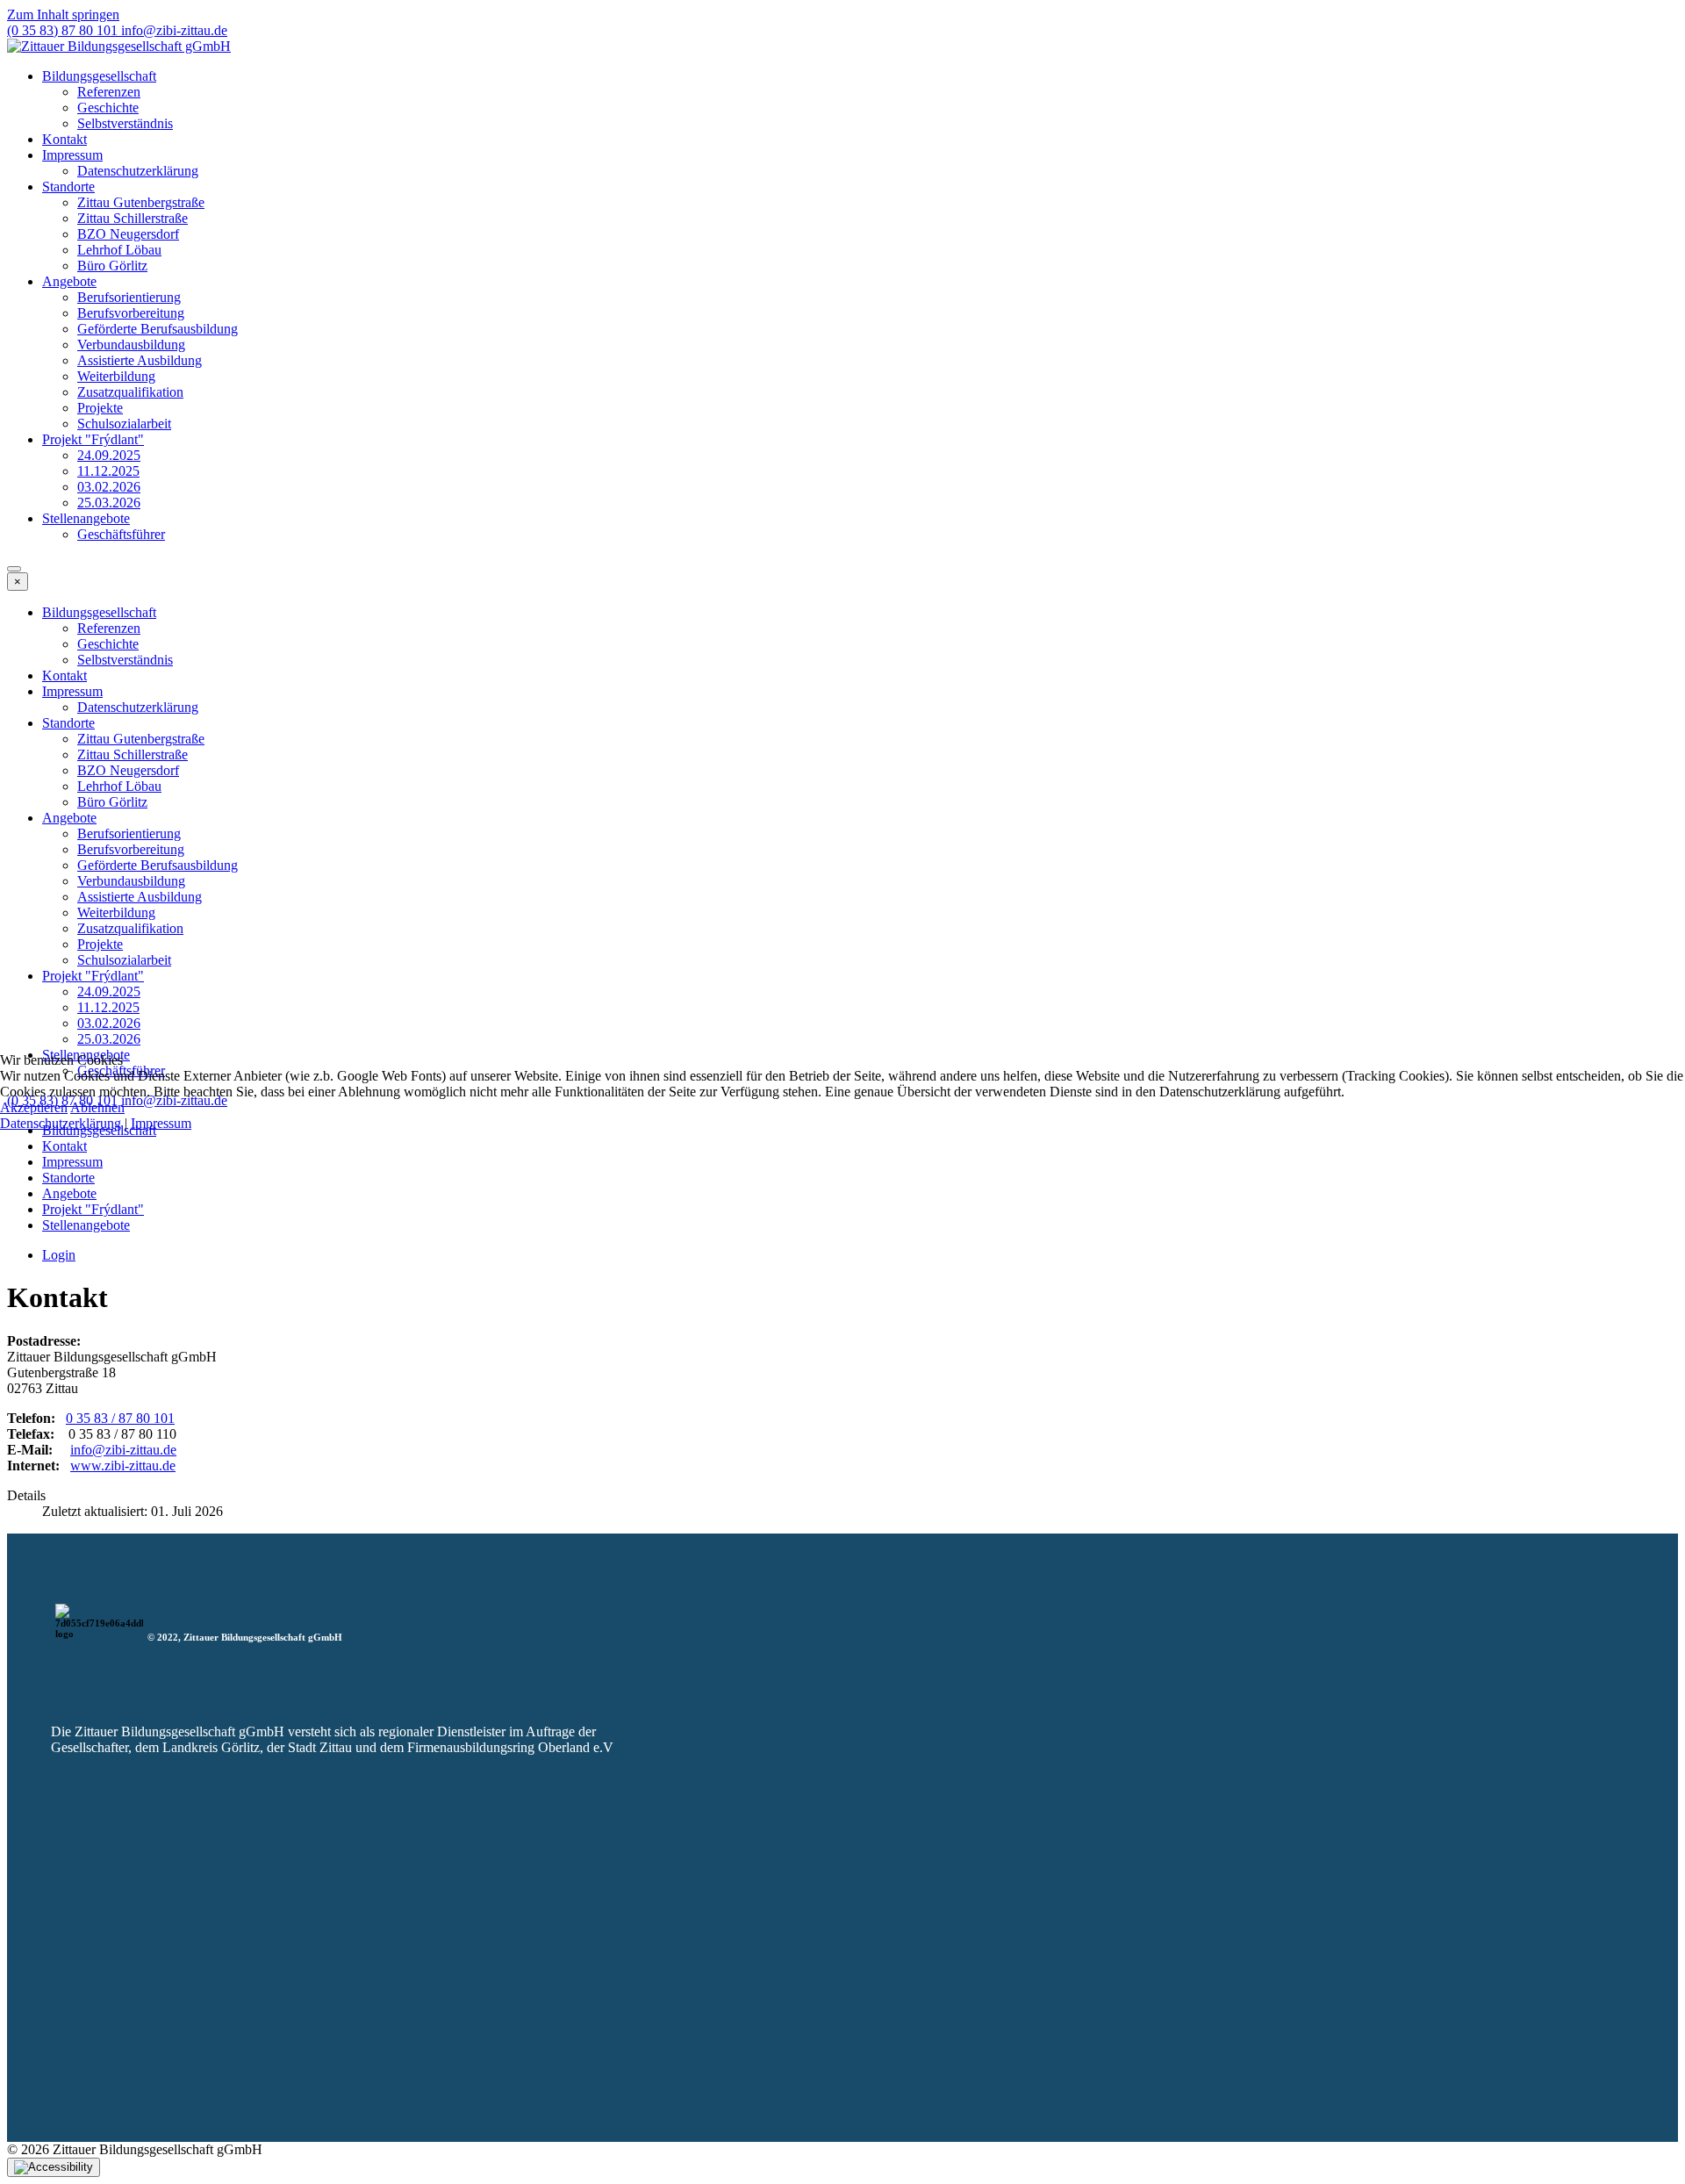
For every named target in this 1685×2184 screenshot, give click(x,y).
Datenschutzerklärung (61, 1123)
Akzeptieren (34, 1107)
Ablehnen (97, 1107)
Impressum (161, 1123)
